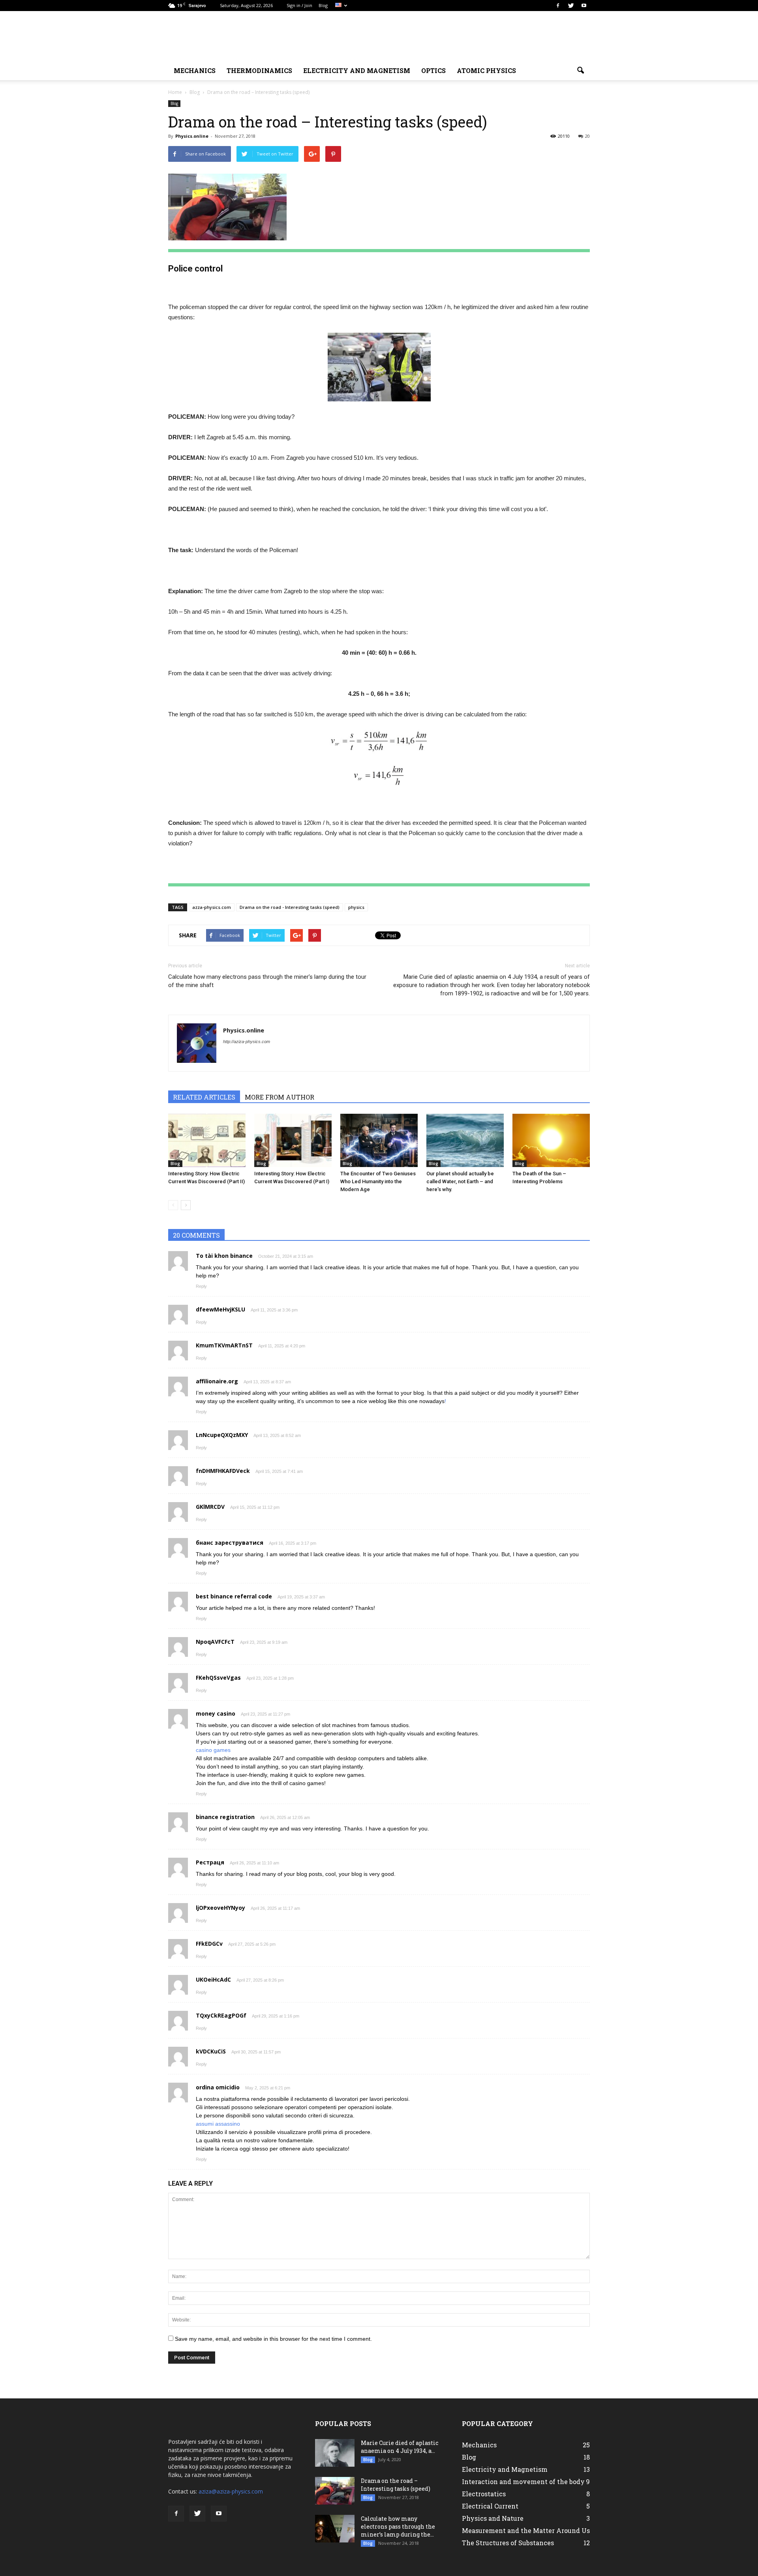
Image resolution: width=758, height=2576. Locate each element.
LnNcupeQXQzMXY (222, 1435)
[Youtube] (584, 6)
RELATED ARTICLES (204, 1097)
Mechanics (479, 2445)
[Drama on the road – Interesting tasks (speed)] (335, 2491)
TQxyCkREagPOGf (221, 2015)
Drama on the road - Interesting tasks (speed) (290, 907)
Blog (323, 5)
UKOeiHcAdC (213, 1979)
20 (587, 136)
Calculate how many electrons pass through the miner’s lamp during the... (398, 2526)
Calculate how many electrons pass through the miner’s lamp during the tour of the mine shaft (267, 981)
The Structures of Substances (508, 2543)
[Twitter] (571, 6)
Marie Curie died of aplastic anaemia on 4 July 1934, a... (400, 2447)
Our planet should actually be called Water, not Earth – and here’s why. (460, 1181)
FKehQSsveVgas (218, 1678)
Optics (433, 70)
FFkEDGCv (209, 1944)
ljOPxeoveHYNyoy (220, 1908)
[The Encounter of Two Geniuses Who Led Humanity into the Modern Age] (379, 1140)
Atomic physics (486, 70)
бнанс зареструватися (230, 1543)
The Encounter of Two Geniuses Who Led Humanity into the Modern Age (378, 1181)
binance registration (225, 1817)
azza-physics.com (212, 907)
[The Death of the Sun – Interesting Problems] (551, 1140)
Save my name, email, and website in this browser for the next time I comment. (273, 2339)
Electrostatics (484, 2494)
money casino (216, 1713)
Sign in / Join (299, 5)
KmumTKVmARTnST (224, 1345)
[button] (580, 71)
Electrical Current (490, 2506)
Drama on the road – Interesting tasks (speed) (396, 2485)
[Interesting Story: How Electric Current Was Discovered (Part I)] (293, 1140)
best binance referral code (234, 1596)
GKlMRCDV (210, 1507)
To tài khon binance (224, 1256)
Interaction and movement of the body (523, 2481)
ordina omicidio (218, 2087)
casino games (213, 1750)
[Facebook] (558, 6)
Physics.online (192, 136)
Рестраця (210, 1862)
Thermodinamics (259, 70)
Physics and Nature (493, 2518)
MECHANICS (195, 70)
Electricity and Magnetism (505, 2469)
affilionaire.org (217, 1381)
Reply (201, 1286)
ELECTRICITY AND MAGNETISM (357, 70)
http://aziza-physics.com (247, 1042)
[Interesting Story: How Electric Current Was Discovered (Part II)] (207, 1140)
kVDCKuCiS (211, 2051)
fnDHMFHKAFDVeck (223, 1471)
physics (356, 907)
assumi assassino (218, 2124)
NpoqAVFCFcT (215, 1642)
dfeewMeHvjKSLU (220, 1309)
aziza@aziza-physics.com (231, 2491)
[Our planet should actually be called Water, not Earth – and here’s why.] (465, 1140)
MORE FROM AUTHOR (280, 1097)
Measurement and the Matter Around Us (526, 2530)
